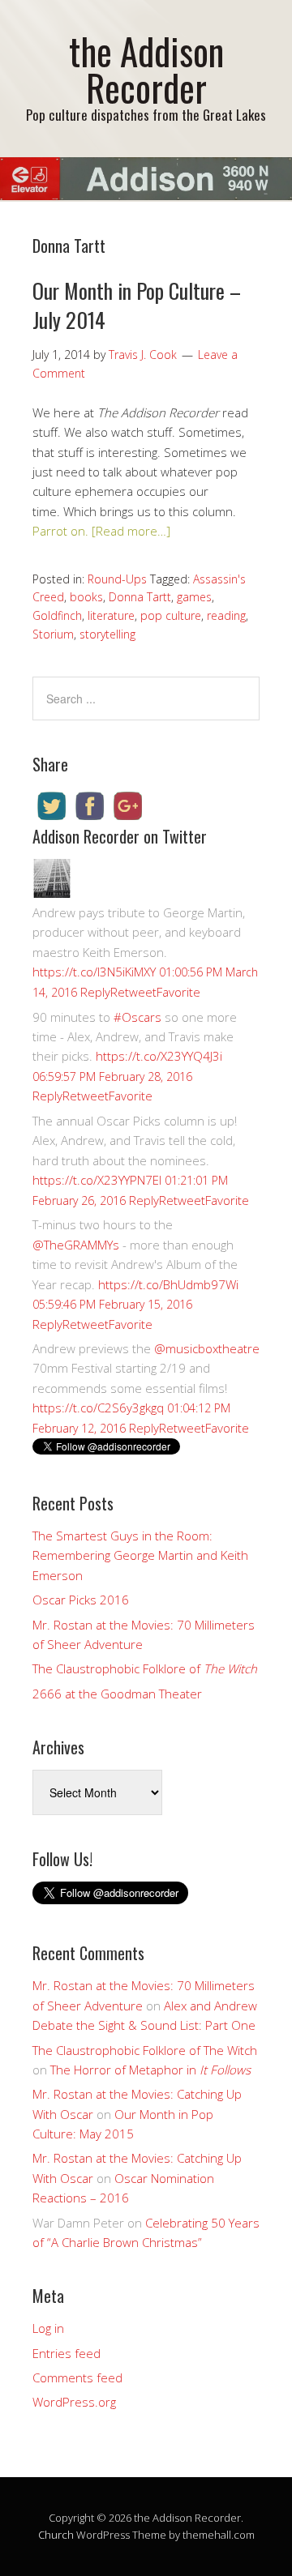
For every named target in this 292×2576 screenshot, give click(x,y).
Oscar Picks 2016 (81, 1600)
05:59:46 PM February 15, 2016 (112, 1304)
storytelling (107, 634)
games (194, 597)
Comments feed (77, 2377)
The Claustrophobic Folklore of (145, 1668)
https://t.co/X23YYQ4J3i (159, 1056)
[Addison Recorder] (52, 893)
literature (111, 615)
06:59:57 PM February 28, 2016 (112, 1077)
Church (56, 2535)
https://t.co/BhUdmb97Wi (168, 1284)
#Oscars (137, 1017)
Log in (48, 2328)
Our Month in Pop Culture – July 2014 (137, 305)
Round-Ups (117, 579)
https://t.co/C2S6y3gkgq (98, 1408)
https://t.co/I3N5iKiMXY (94, 972)
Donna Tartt (140, 597)
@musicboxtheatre (207, 1348)
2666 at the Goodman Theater (117, 1694)
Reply (95, 992)
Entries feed (67, 2353)
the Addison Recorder (146, 69)
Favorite (178, 992)
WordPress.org (74, 2402)
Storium (53, 634)
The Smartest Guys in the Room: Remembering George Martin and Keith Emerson (140, 1555)
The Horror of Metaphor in (150, 2070)
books (86, 597)
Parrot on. (60, 531)
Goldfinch (57, 615)
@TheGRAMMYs (76, 1245)
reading (226, 615)
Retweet (133, 992)
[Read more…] (131, 531)
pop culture (171, 615)
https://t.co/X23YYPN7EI (97, 1180)
